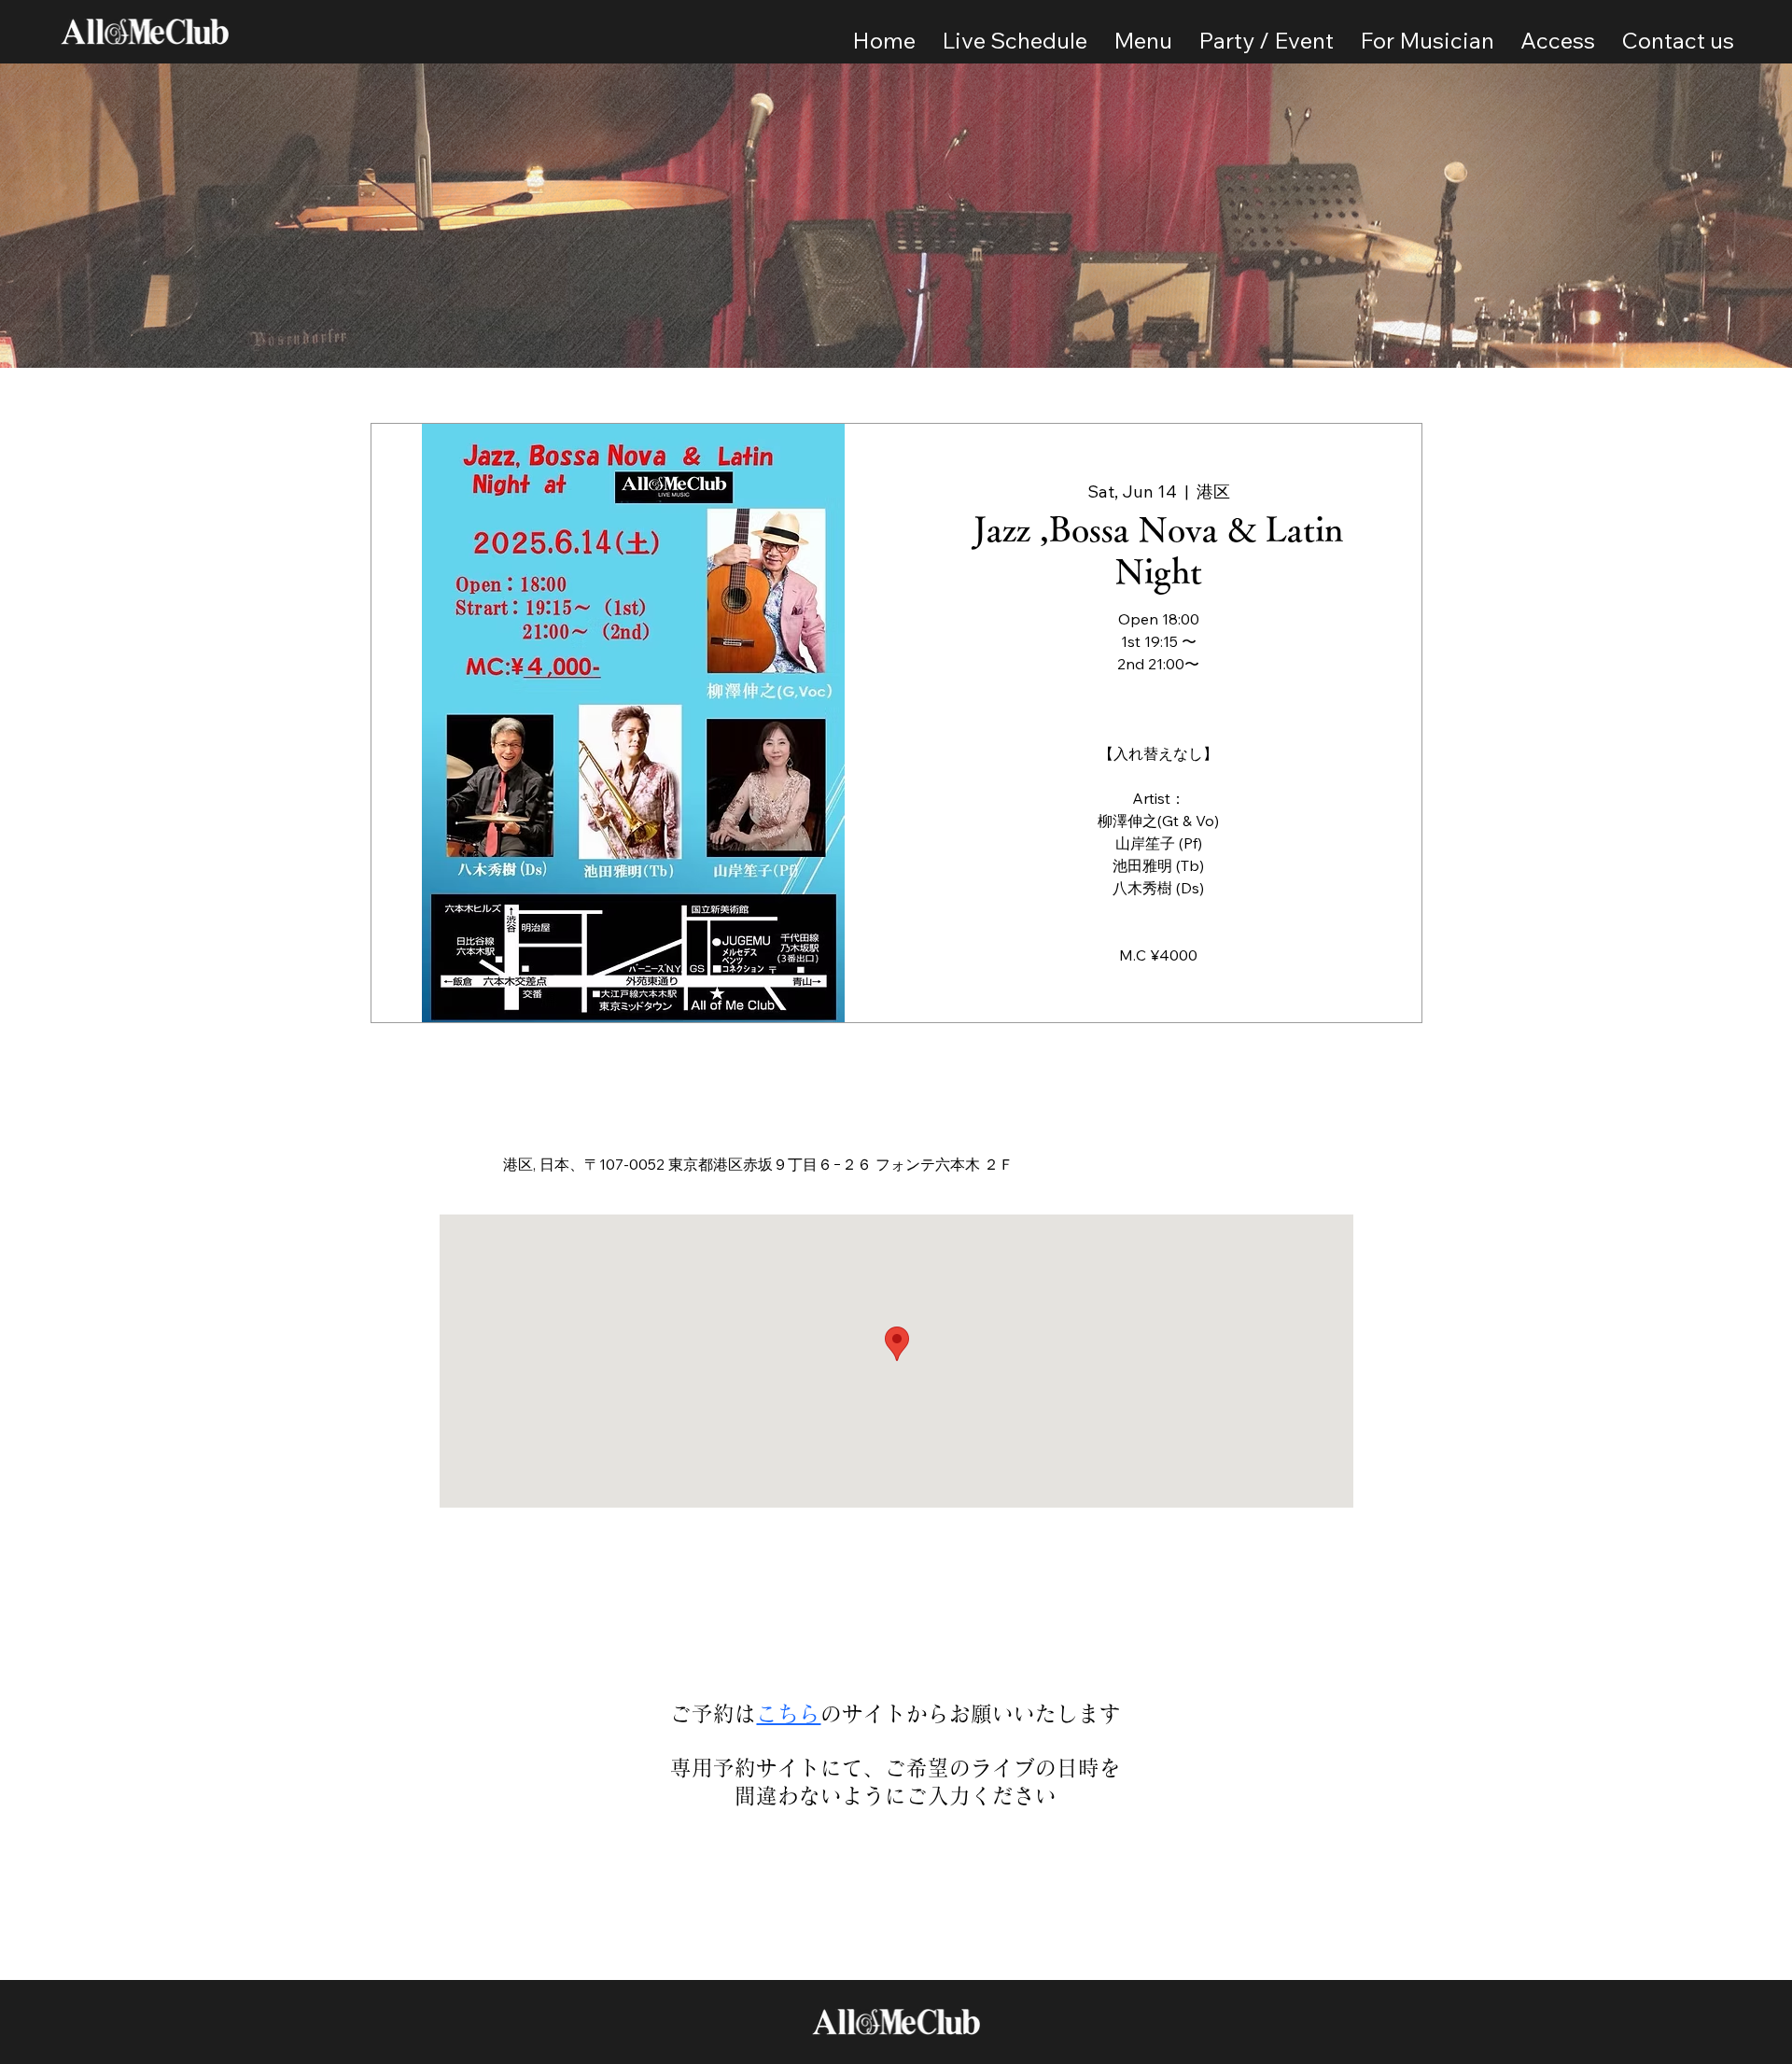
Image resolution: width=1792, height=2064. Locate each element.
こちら (788, 1713)
